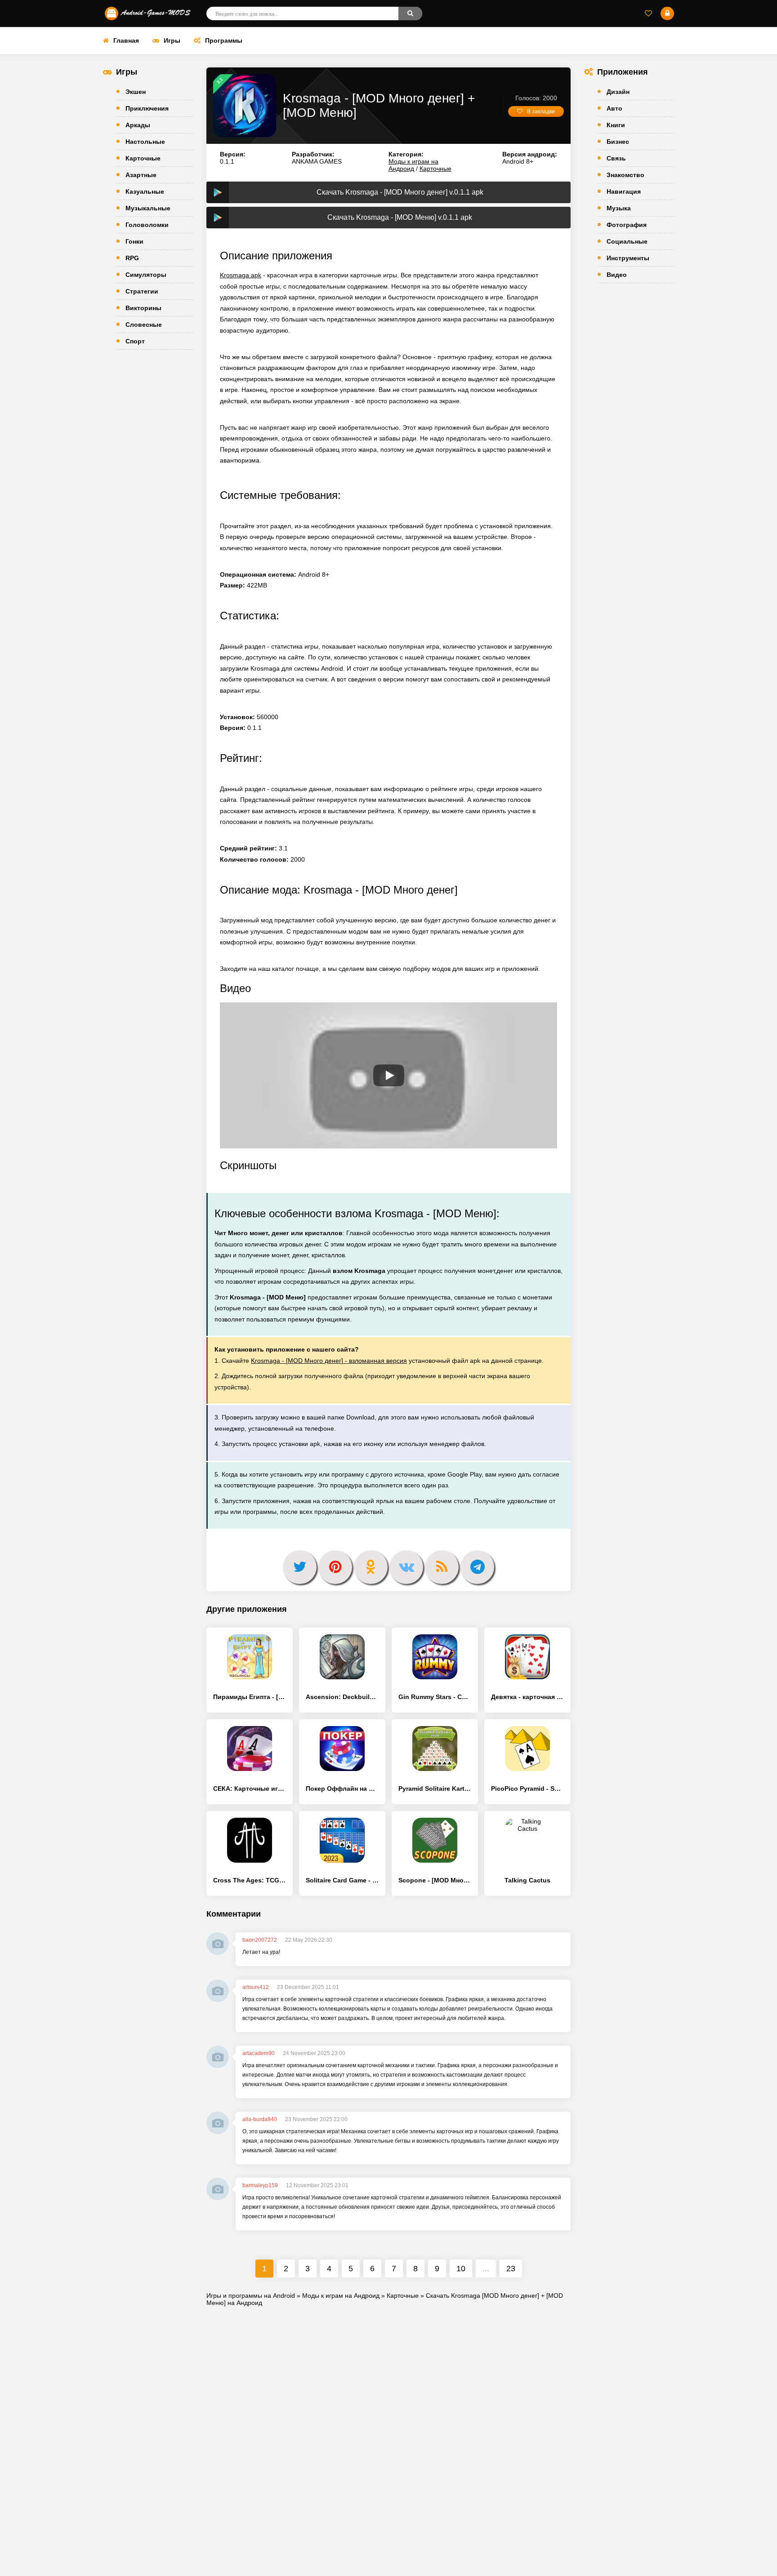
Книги (616, 125)
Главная (126, 40)
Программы (224, 40)
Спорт (135, 341)
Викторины (143, 308)
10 (461, 2269)
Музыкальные (148, 208)
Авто (614, 108)
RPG (132, 258)
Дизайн (618, 92)
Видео (617, 275)
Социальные (627, 241)
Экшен (136, 92)
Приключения (147, 108)
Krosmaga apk (241, 275)
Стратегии (142, 291)
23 (511, 2269)
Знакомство (625, 175)
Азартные (141, 175)
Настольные (145, 142)
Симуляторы (146, 275)
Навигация (624, 191)
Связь (616, 158)
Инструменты (628, 258)
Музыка (619, 208)
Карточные (143, 158)
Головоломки (147, 225)
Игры (172, 40)
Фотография (627, 225)
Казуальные (145, 191)
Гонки (134, 241)
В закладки (541, 111)
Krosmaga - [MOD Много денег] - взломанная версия (329, 1361)
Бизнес (618, 142)
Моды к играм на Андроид (413, 165)
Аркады (138, 125)
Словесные (144, 325)
